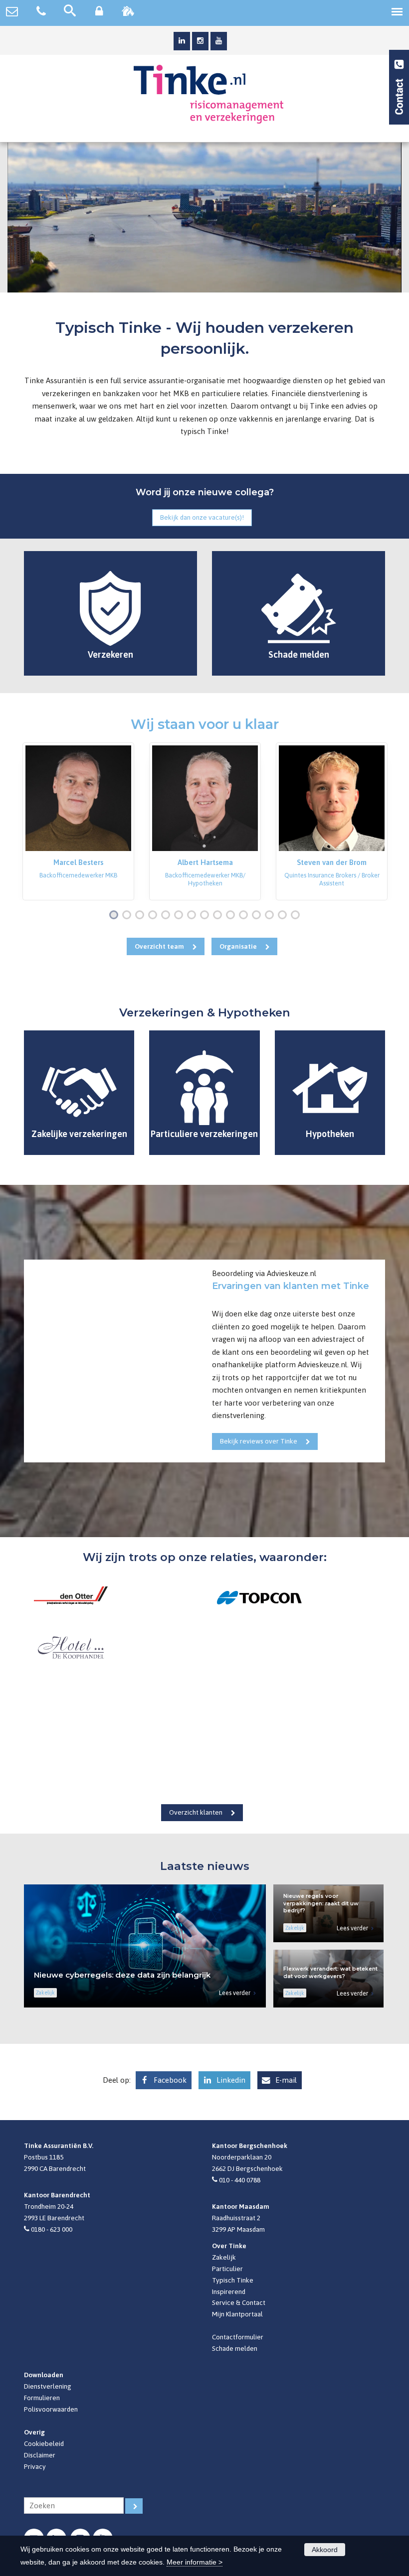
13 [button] (272, 916)
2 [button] (129, 916)
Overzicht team (159, 946)
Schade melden (235, 2348)
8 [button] (206, 916)
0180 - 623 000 (52, 2229)
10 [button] (233, 916)
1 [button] (116, 916)
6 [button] (181, 916)
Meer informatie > (195, 2562)
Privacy (35, 2466)
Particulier (227, 2269)
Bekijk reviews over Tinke (259, 1441)
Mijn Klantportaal (237, 2314)
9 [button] (219, 916)
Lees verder (235, 1993)
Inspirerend (229, 2291)
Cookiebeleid (44, 2443)
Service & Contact (239, 2302)
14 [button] (285, 916)
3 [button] (142, 916)
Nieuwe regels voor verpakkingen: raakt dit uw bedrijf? (321, 1903)
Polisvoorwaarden (51, 2409)
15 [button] (298, 916)
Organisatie (238, 946)
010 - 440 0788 (240, 2180)
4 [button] (155, 916)
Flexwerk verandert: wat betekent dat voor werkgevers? (330, 1973)
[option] (78, 821)
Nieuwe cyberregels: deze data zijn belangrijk (122, 1975)
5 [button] (168, 916)
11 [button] (246, 916)
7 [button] (194, 916)
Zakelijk (224, 2257)
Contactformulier (238, 2337)
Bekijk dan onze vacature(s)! (202, 517)
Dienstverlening (48, 2386)
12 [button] (259, 916)
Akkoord (325, 2550)
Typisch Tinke (233, 2280)
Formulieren (42, 2398)
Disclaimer (40, 2455)
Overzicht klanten (196, 1812)
